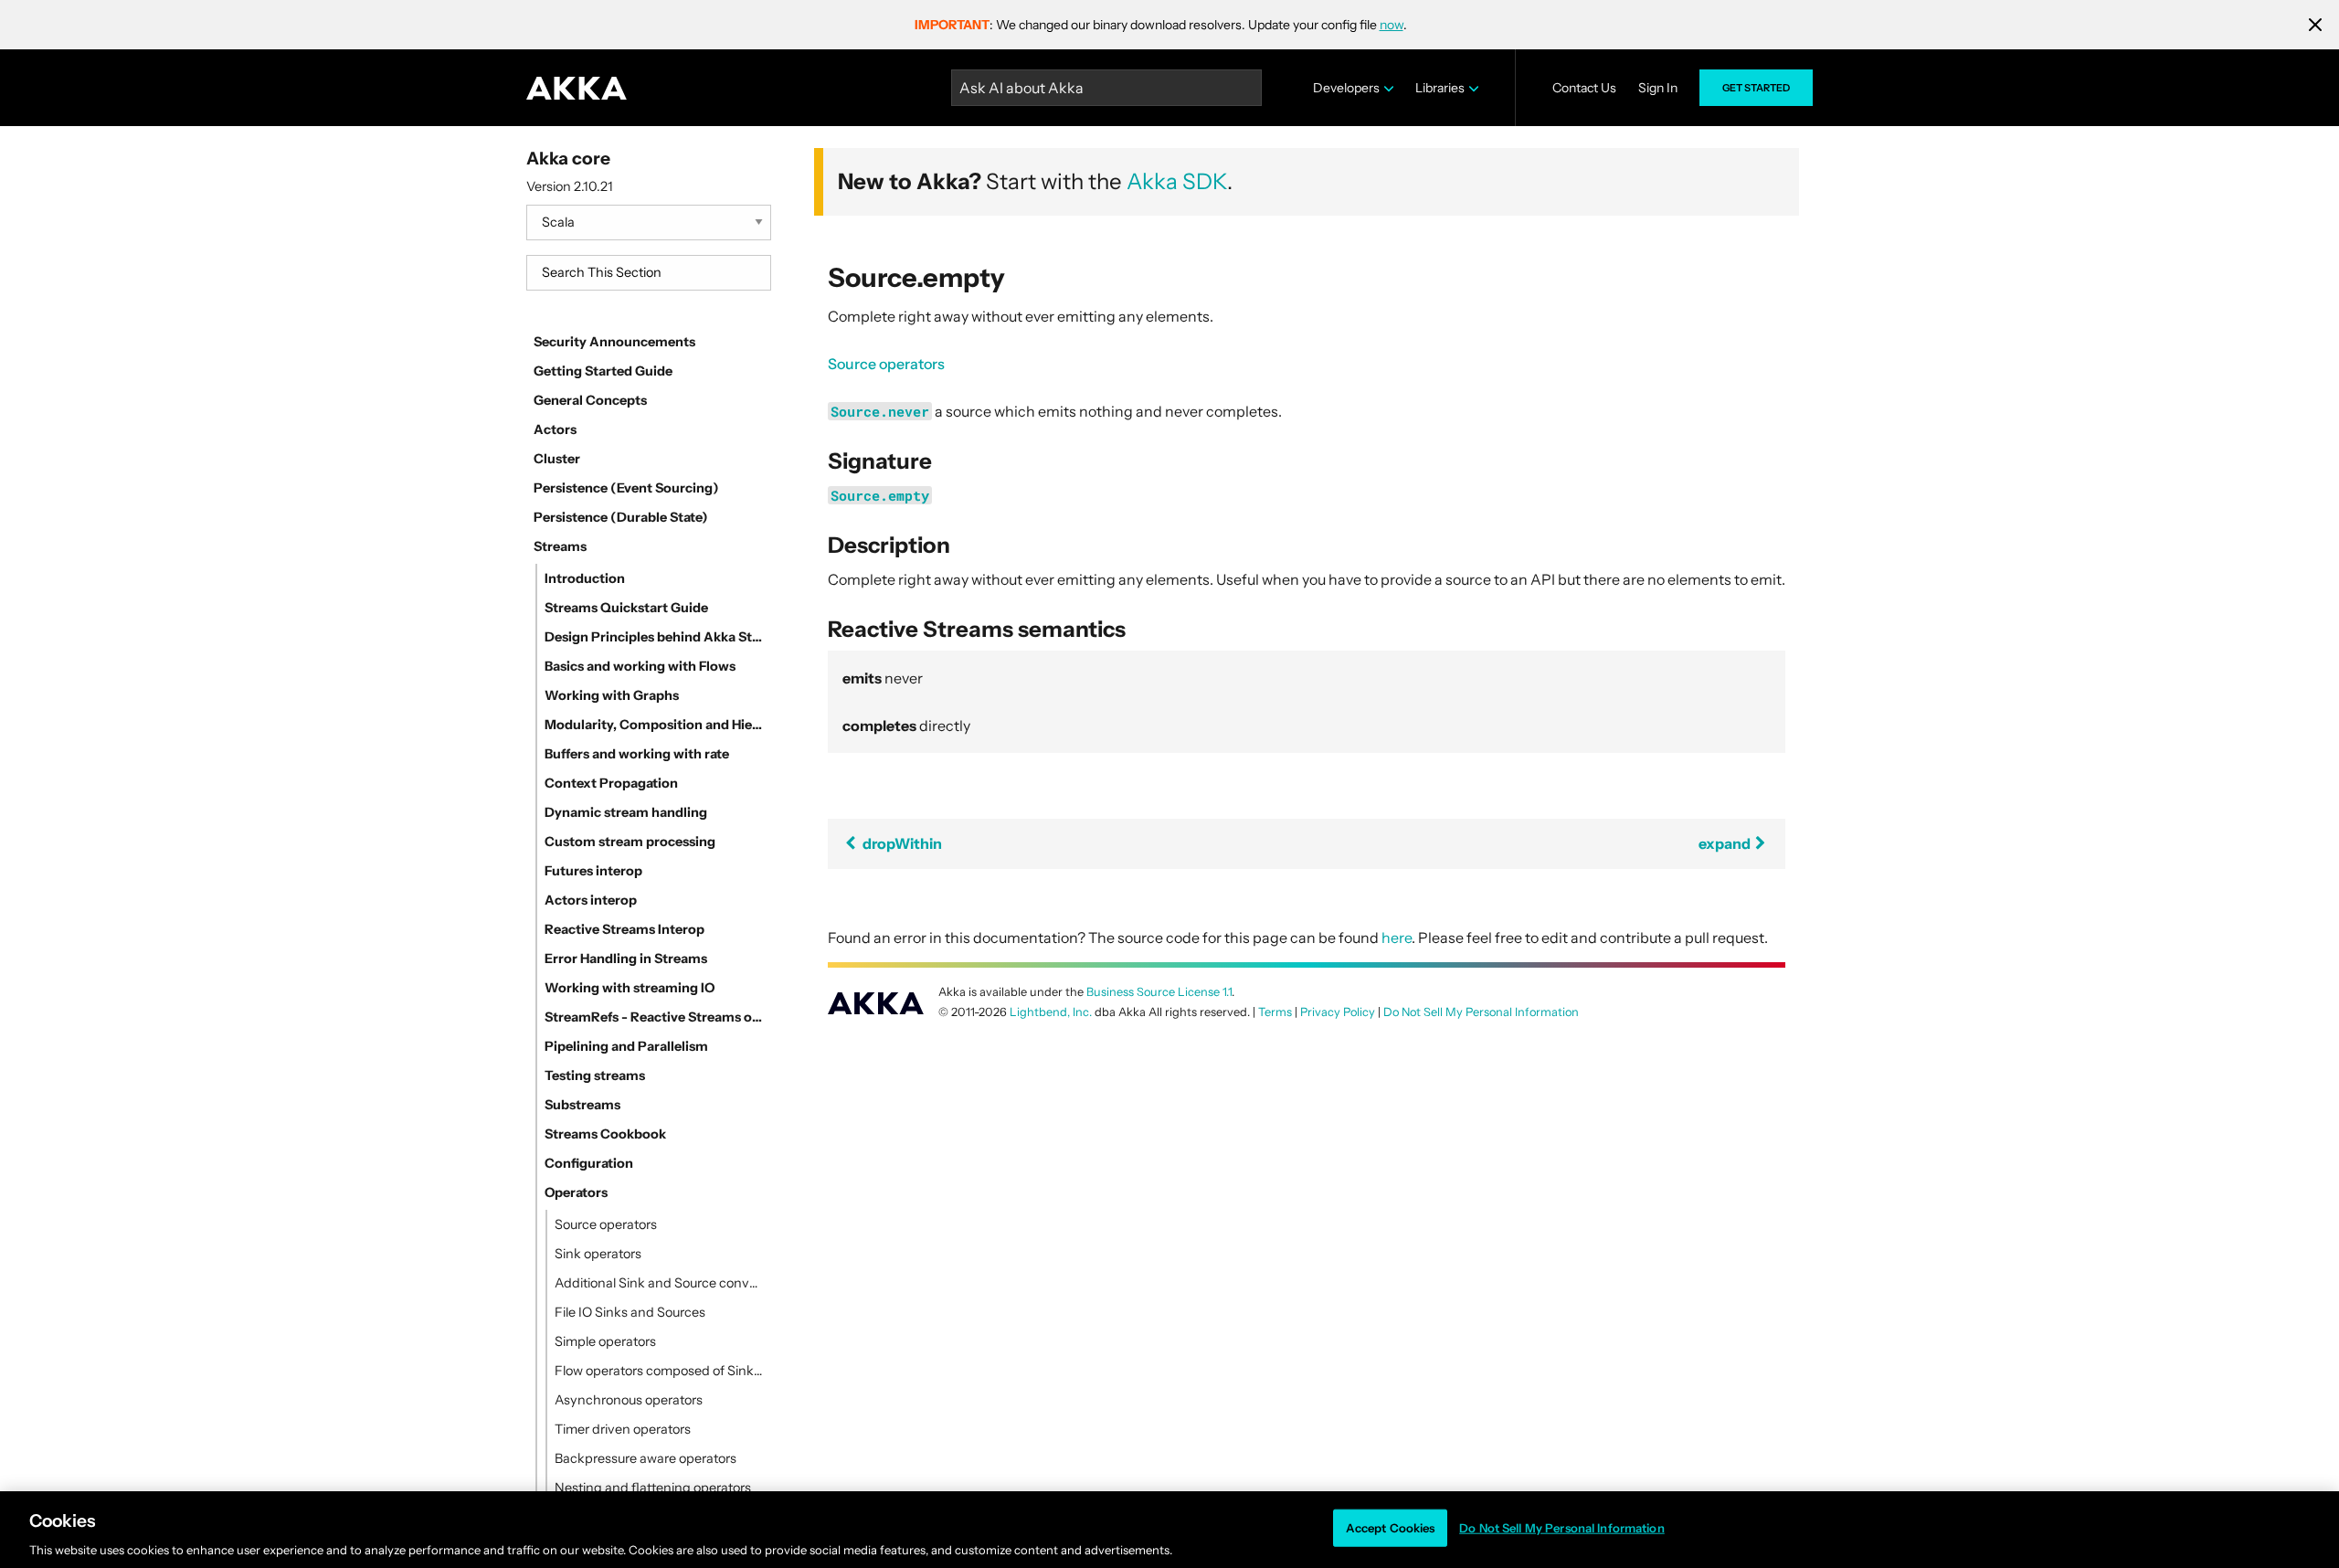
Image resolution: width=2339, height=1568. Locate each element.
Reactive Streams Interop (624, 929)
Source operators (606, 1224)
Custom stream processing (630, 842)
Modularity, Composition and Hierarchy (654, 725)
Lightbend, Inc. (1051, 1012)
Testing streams (595, 1075)
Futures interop (593, 871)
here (1397, 938)
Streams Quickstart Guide (626, 608)
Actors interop (591, 900)
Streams (560, 546)
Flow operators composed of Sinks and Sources (659, 1371)
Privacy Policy (1338, 1012)
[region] (1169, 1530)
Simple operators (605, 1341)
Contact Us (1584, 88)
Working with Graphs (612, 695)
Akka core (568, 158)
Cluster (557, 459)
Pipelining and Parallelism (626, 1046)
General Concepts (590, 400)
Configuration (589, 1163)
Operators (576, 1192)
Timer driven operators (623, 1429)
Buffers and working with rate (637, 754)
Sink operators (598, 1254)
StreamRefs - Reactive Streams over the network (654, 1017)
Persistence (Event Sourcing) (626, 488)
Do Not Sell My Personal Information (1562, 1527)
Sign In (1658, 88)
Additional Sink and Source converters (659, 1283)
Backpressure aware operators (646, 1458)
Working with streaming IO (630, 988)
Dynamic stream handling (626, 812)
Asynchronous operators (629, 1400)
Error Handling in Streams (626, 959)
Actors (555, 429)
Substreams (582, 1105)
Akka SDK (1177, 181)
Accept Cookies (1391, 1527)
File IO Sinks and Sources (630, 1312)
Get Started (1756, 88)
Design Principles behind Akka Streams (654, 637)
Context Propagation (611, 783)
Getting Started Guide (603, 371)
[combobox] (649, 273)
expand (1726, 843)
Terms (1275, 1012)
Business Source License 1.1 (1159, 992)
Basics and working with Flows (640, 666)
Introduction (585, 578)
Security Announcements (614, 342)
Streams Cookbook (605, 1134)
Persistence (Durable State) (621, 517)
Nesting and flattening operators (653, 1488)
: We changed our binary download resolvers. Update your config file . (1161, 25)
